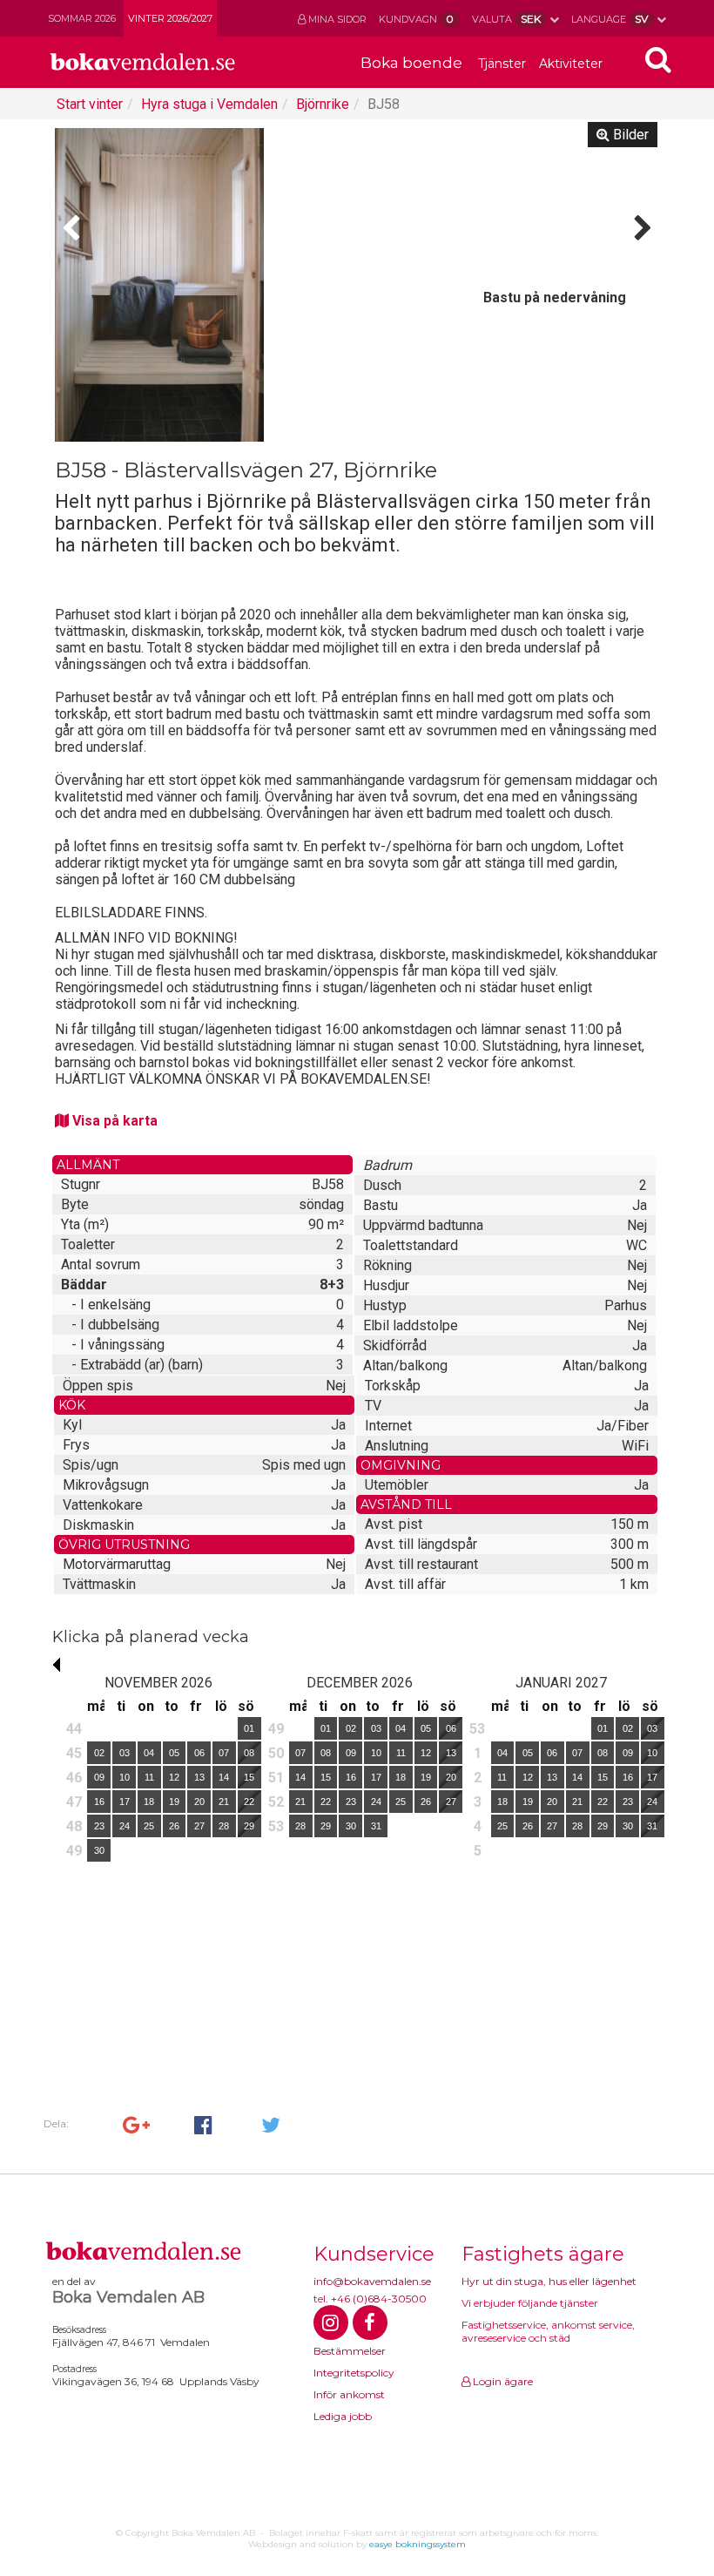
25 (149, 1826)
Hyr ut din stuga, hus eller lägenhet (549, 2281)
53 (276, 1826)
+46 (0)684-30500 (379, 2299)
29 (249, 1826)
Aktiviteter (571, 64)
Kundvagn (416, 19)
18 (149, 1802)
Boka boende (411, 63)
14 (224, 1777)
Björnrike (323, 104)
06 (199, 1753)
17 (125, 1802)
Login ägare (502, 2381)
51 (276, 1778)
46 (74, 1778)
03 (125, 1753)
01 (249, 1728)
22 (249, 1802)
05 (174, 1753)
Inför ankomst (349, 2394)
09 (99, 1777)
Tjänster (502, 64)
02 (99, 1753)
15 (249, 1777)
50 (276, 1753)
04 (149, 1753)
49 (74, 1851)
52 (276, 1802)
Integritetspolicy (354, 2373)
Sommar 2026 (82, 18)
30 (99, 1850)
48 (74, 1826)
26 (174, 1826)
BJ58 (384, 104)
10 (125, 1777)
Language (610, 19)
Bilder (629, 135)
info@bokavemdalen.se (372, 2281)
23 (99, 1826)
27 (199, 1826)
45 (74, 1753)
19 (174, 1802)
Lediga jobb (343, 2416)
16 (99, 1802)
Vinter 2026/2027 (170, 18)
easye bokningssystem (418, 2544)
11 (149, 1777)
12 (174, 1777)
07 (224, 1753)
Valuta (506, 19)
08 (249, 1753)
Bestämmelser (350, 2351)
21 (224, 1802)
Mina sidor (336, 19)
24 (125, 1826)
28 (224, 1826)
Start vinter (90, 104)
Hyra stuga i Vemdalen (209, 104)
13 (199, 1777)
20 (199, 1802)
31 (376, 1826)
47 (74, 1802)
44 (74, 1729)
